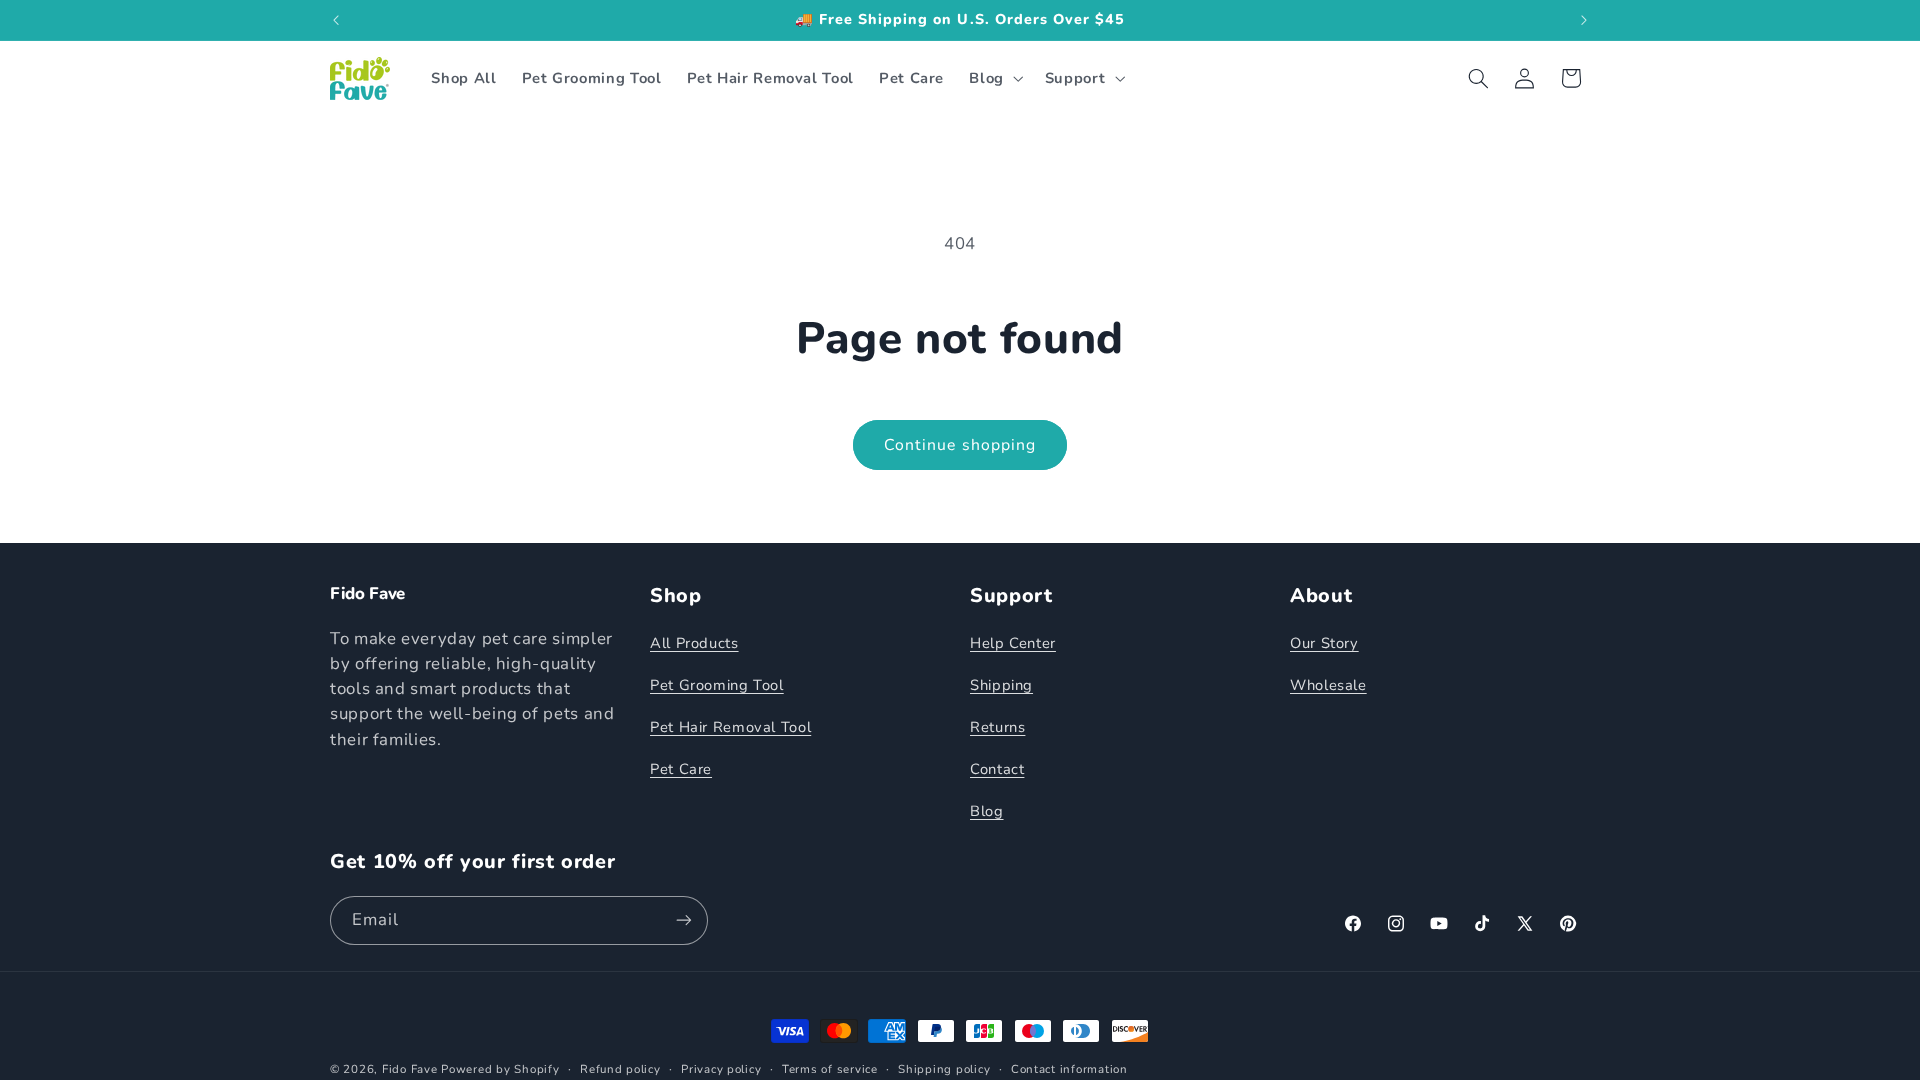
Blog (987, 811)
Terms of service (830, 1069)
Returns (997, 727)
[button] (994, 78)
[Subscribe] (684, 920)
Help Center (1013, 643)
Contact (997, 769)
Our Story (1324, 643)
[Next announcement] (1584, 20)
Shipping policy (944, 1069)
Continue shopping (960, 445)
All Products (694, 643)
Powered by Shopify (500, 1069)
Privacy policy (721, 1069)
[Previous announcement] (336, 20)
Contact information (1069, 1069)
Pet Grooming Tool (717, 685)
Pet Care (681, 769)
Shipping (1001, 685)
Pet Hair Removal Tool (730, 727)
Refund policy (620, 1069)
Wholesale (1328, 685)
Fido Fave (410, 1069)
